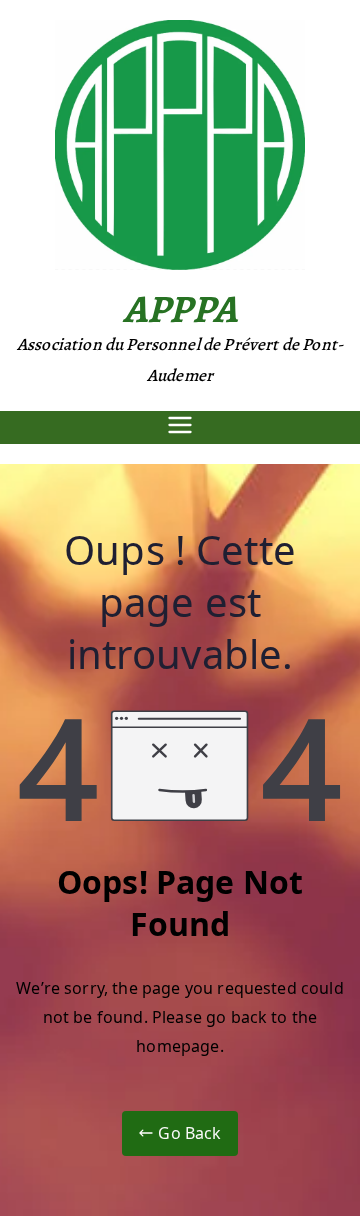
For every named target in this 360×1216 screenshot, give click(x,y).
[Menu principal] (180, 427)
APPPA (180, 308)
